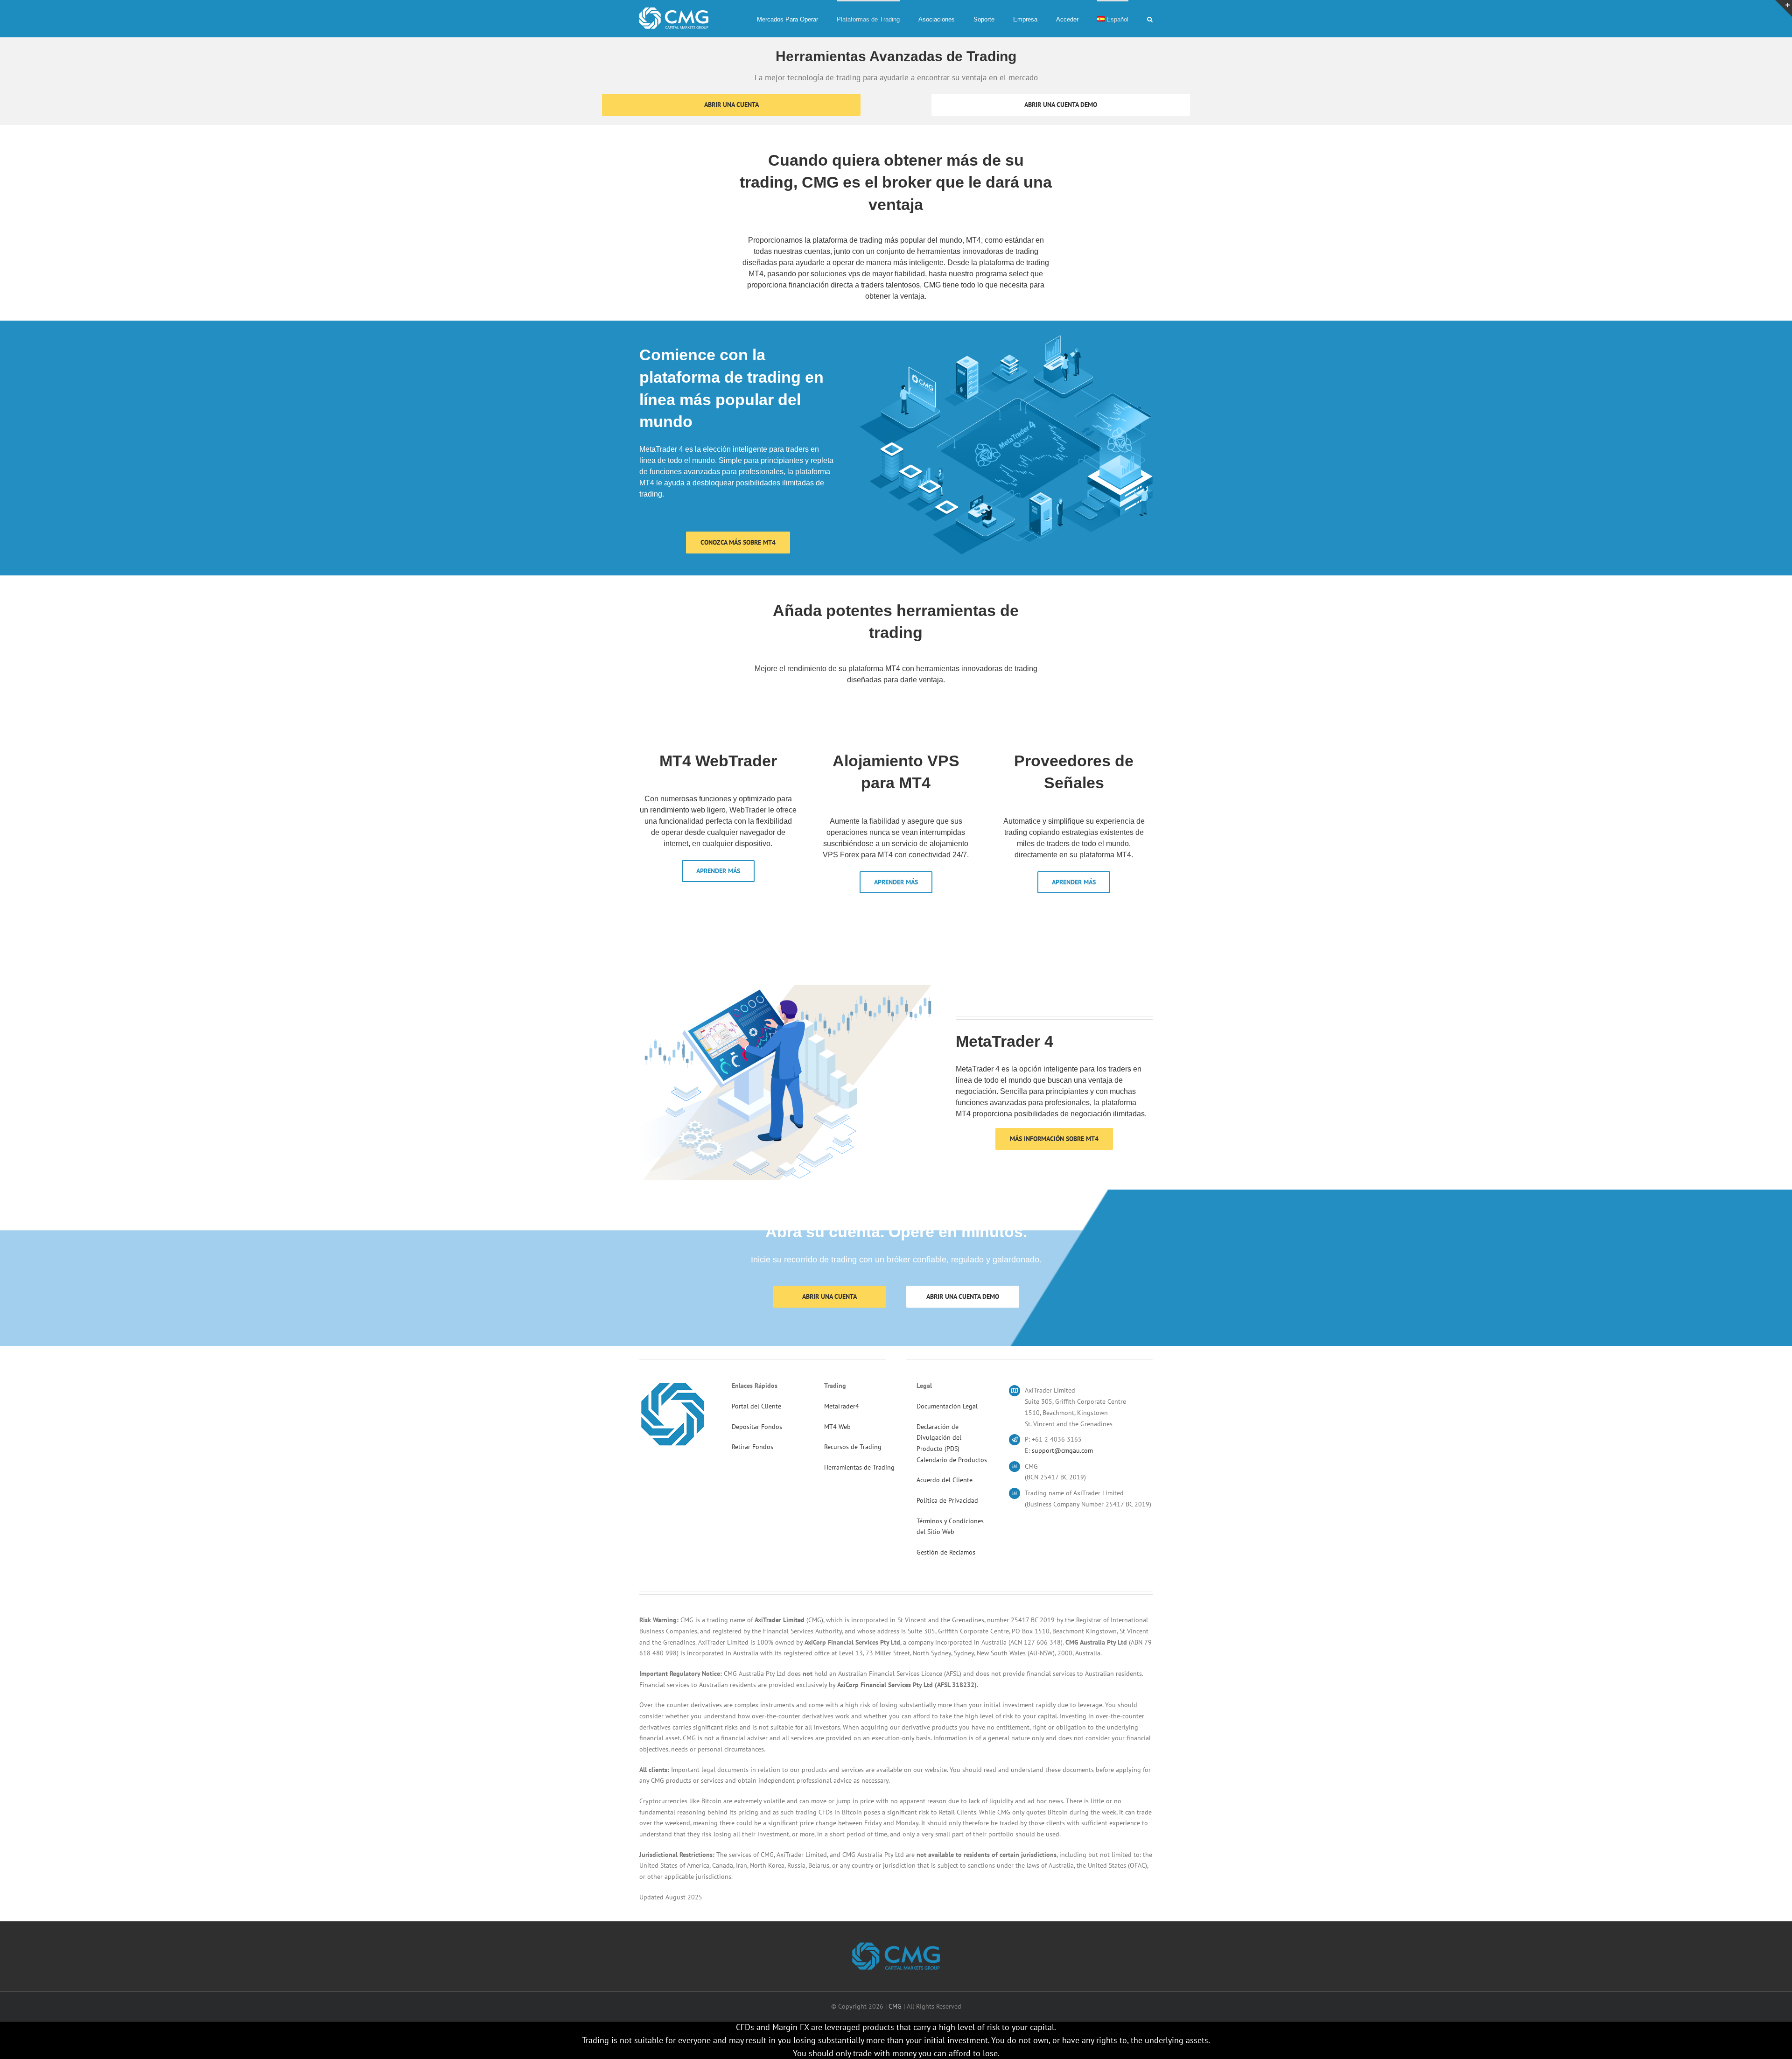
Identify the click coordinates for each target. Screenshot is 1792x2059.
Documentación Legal (947, 1406)
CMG (895, 2006)
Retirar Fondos (752, 1447)
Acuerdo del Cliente (945, 1480)
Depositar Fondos (757, 1427)
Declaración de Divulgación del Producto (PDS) (939, 1438)
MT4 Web (837, 1427)
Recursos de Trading (853, 1447)
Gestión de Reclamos (946, 1552)
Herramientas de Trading (859, 1467)
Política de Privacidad (947, 1500)
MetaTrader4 (842, 1406)
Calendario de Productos (952, 1460)
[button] (1150, 19)
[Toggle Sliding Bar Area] (1784, 8)
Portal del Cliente (756, 1406)
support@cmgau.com (1062, 1450)
